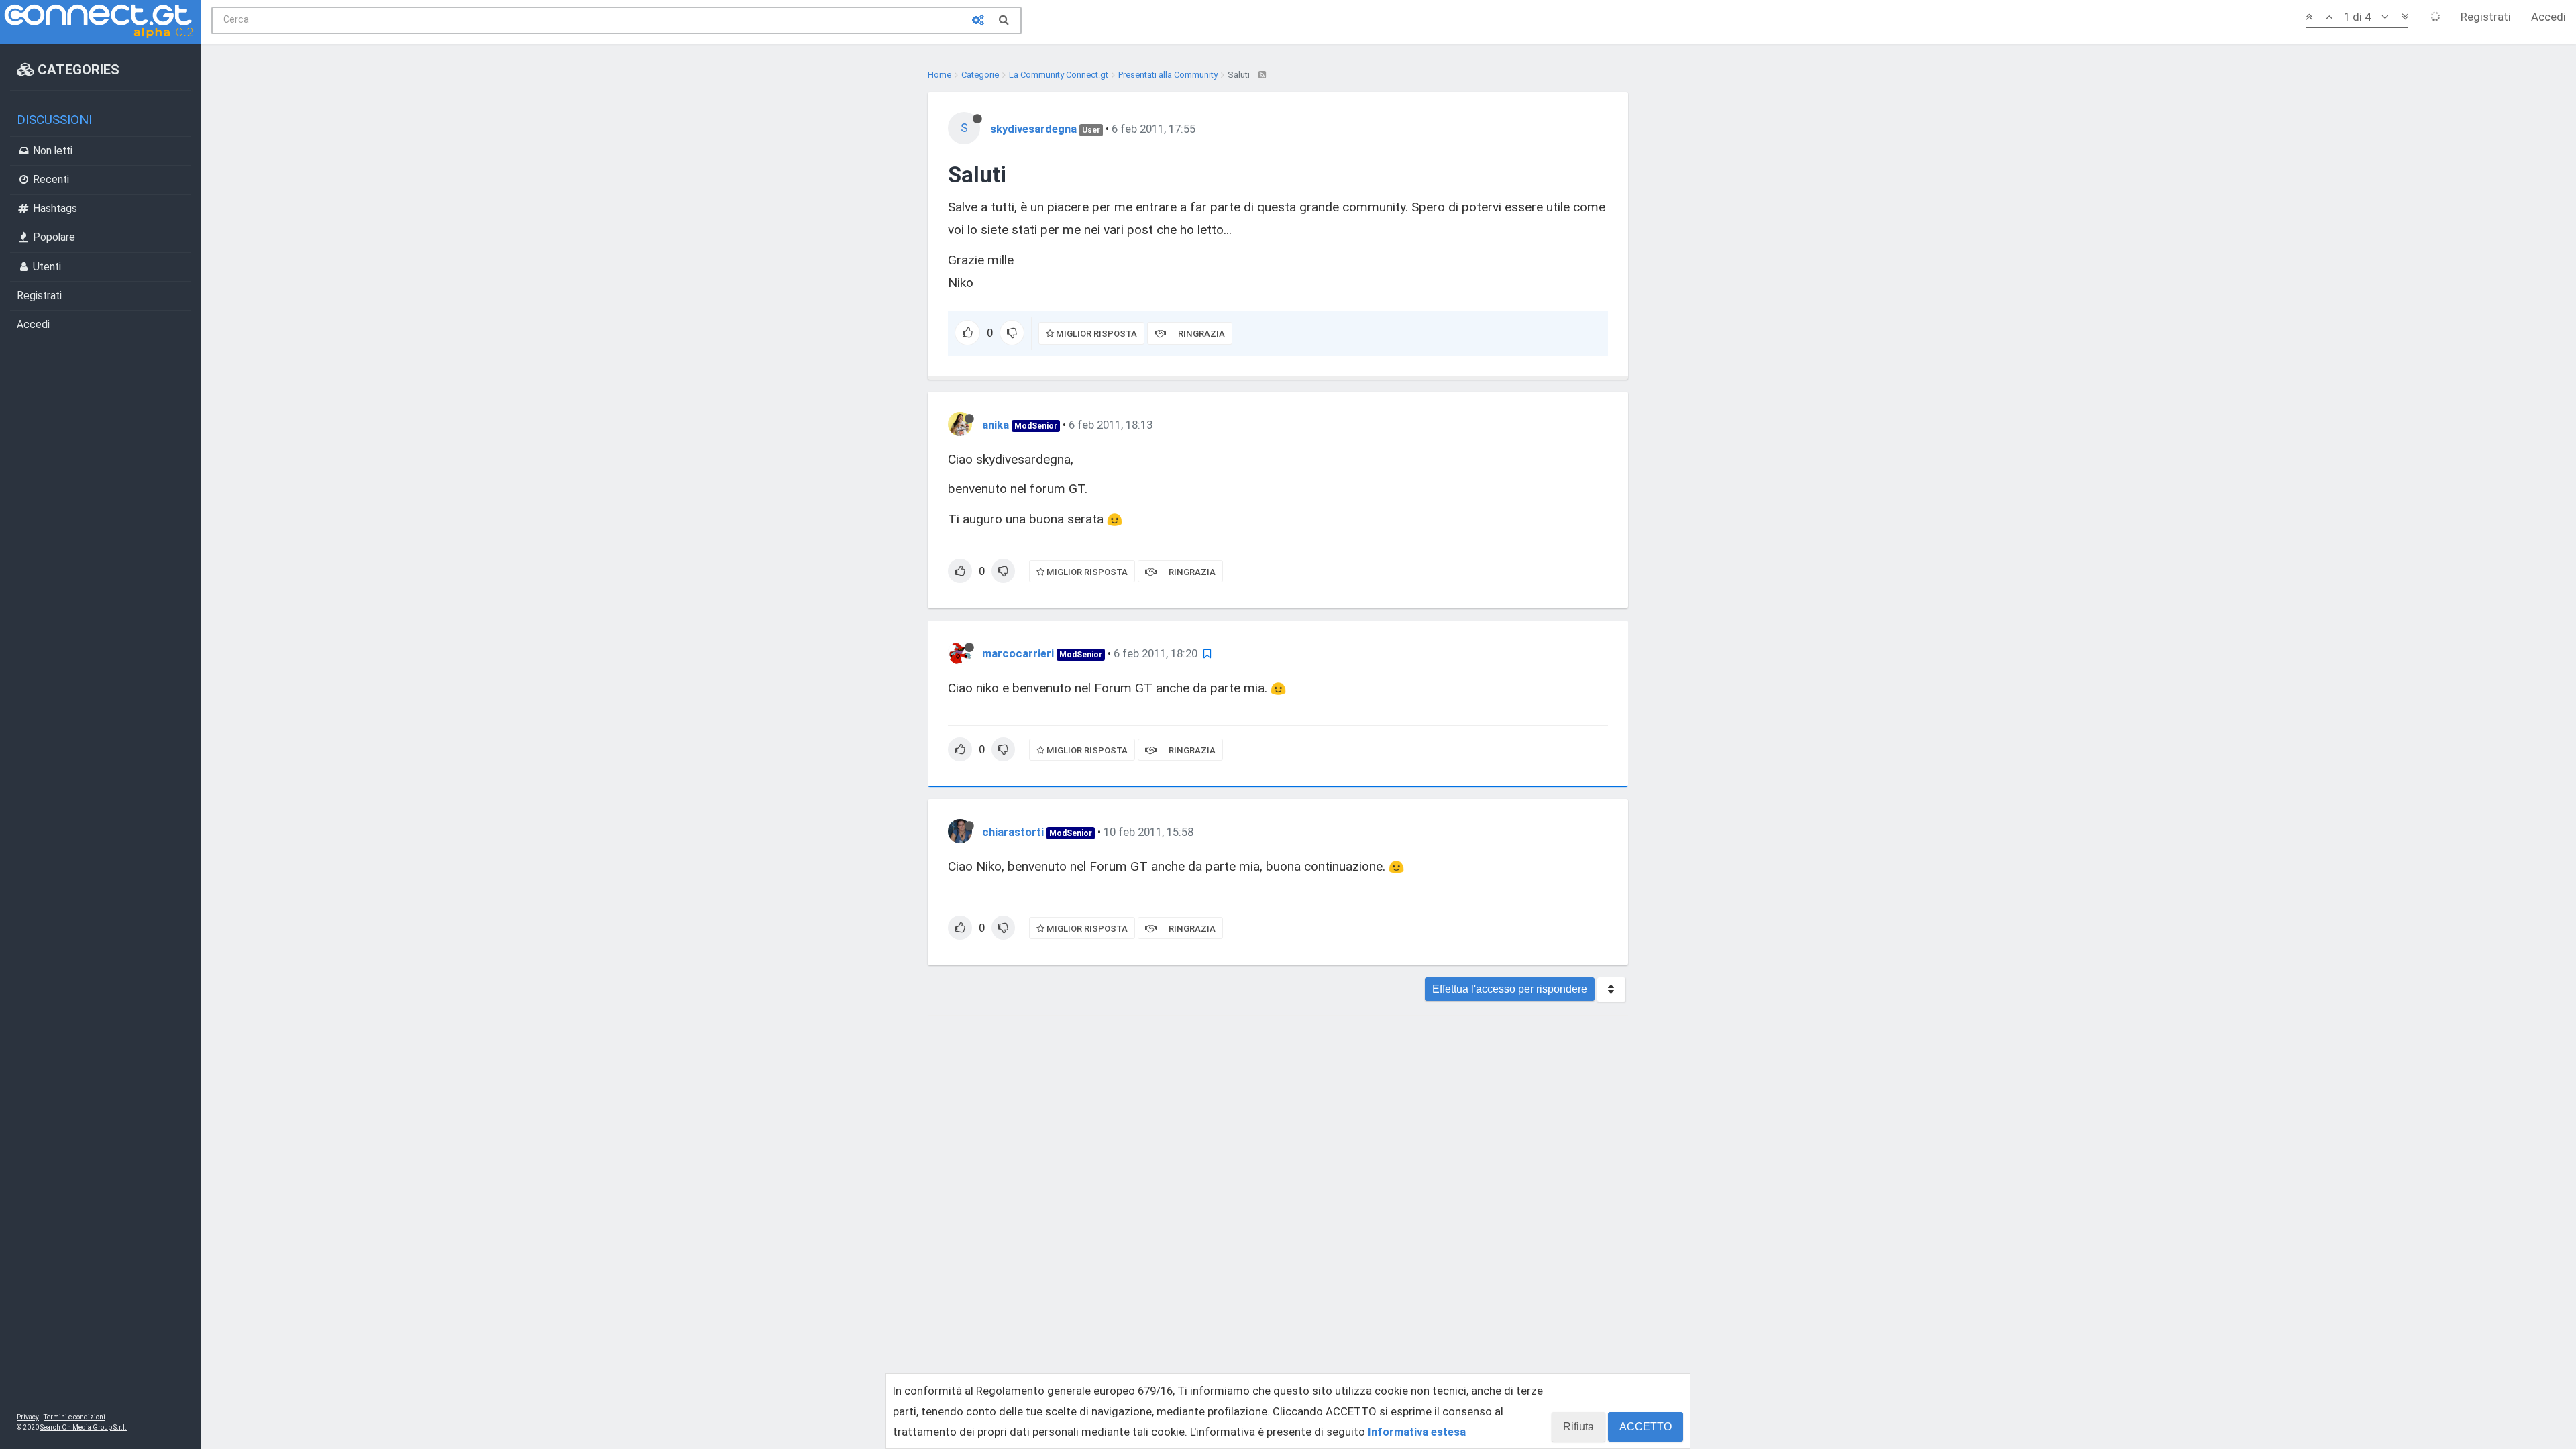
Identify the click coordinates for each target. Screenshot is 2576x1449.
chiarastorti (1013, 832)
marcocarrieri (1018, 653)
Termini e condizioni (74, 1417)
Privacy (28, 1417)
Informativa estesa (1417, 1432)
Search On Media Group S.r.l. (84, 1427)
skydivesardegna (1033, 129)
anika (996, 425)
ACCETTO (1646, 1427)
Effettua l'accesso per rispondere (1510, 989)
